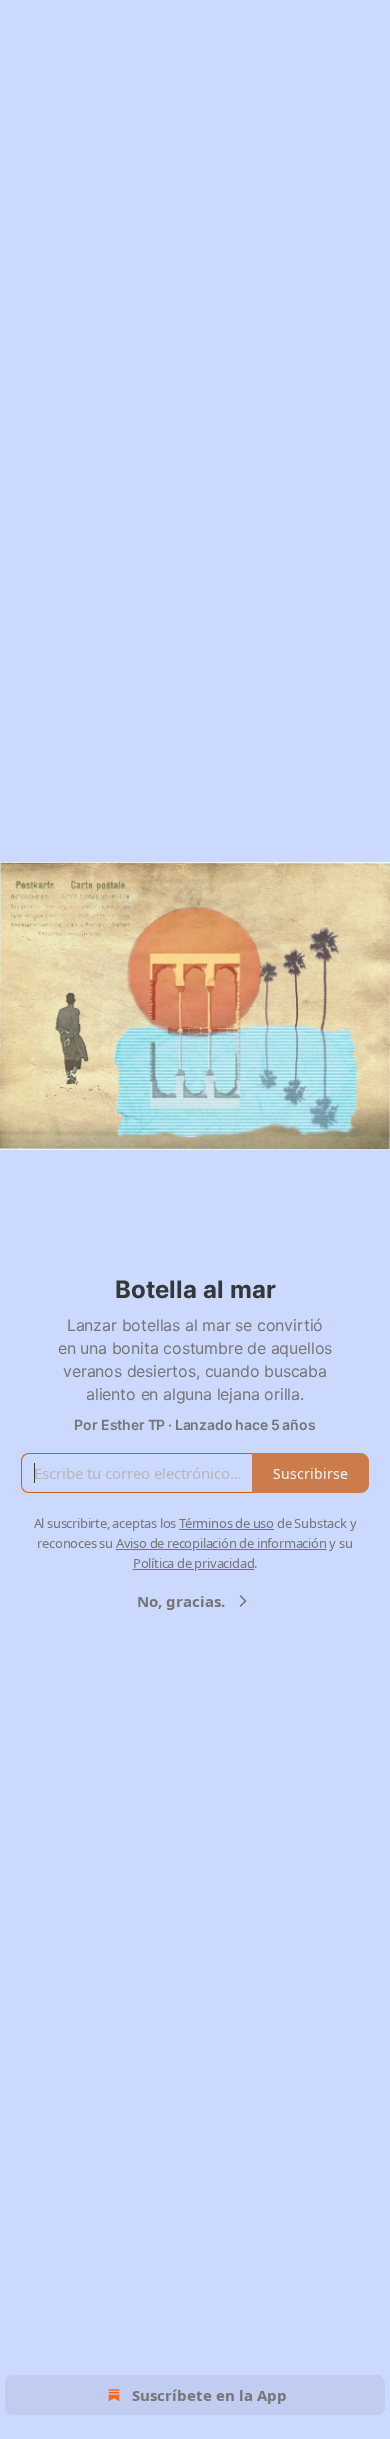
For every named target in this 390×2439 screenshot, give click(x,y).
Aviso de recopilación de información (221, 1543)
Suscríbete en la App (209, 2395)
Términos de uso (226, 1523)
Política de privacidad (194, 1563)
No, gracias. (181, 1601)
